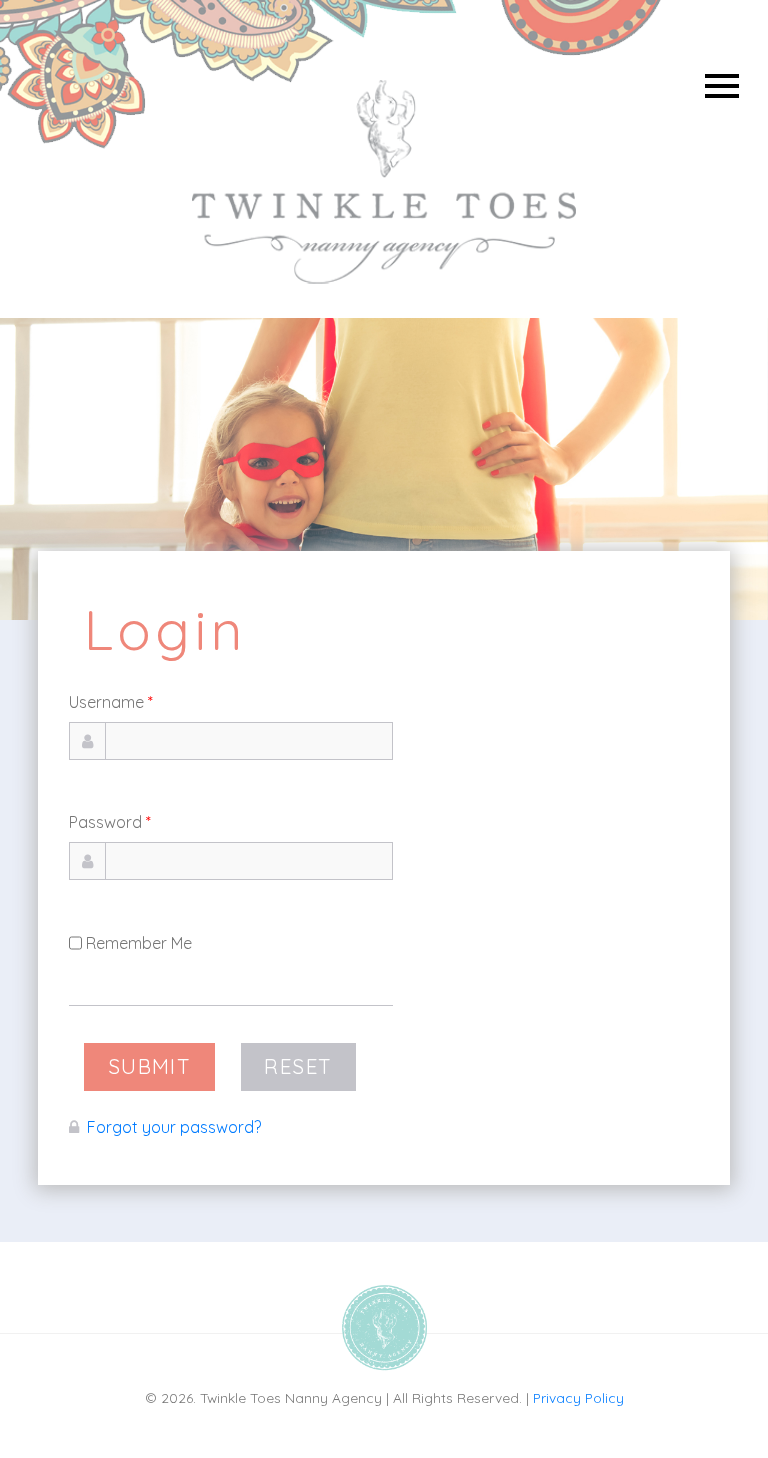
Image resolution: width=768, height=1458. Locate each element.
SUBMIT (150, 1066)
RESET (298, 1066)
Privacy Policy (578, 1397)
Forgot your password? (174, 1127)
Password (110, 822)
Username (111, 702)
